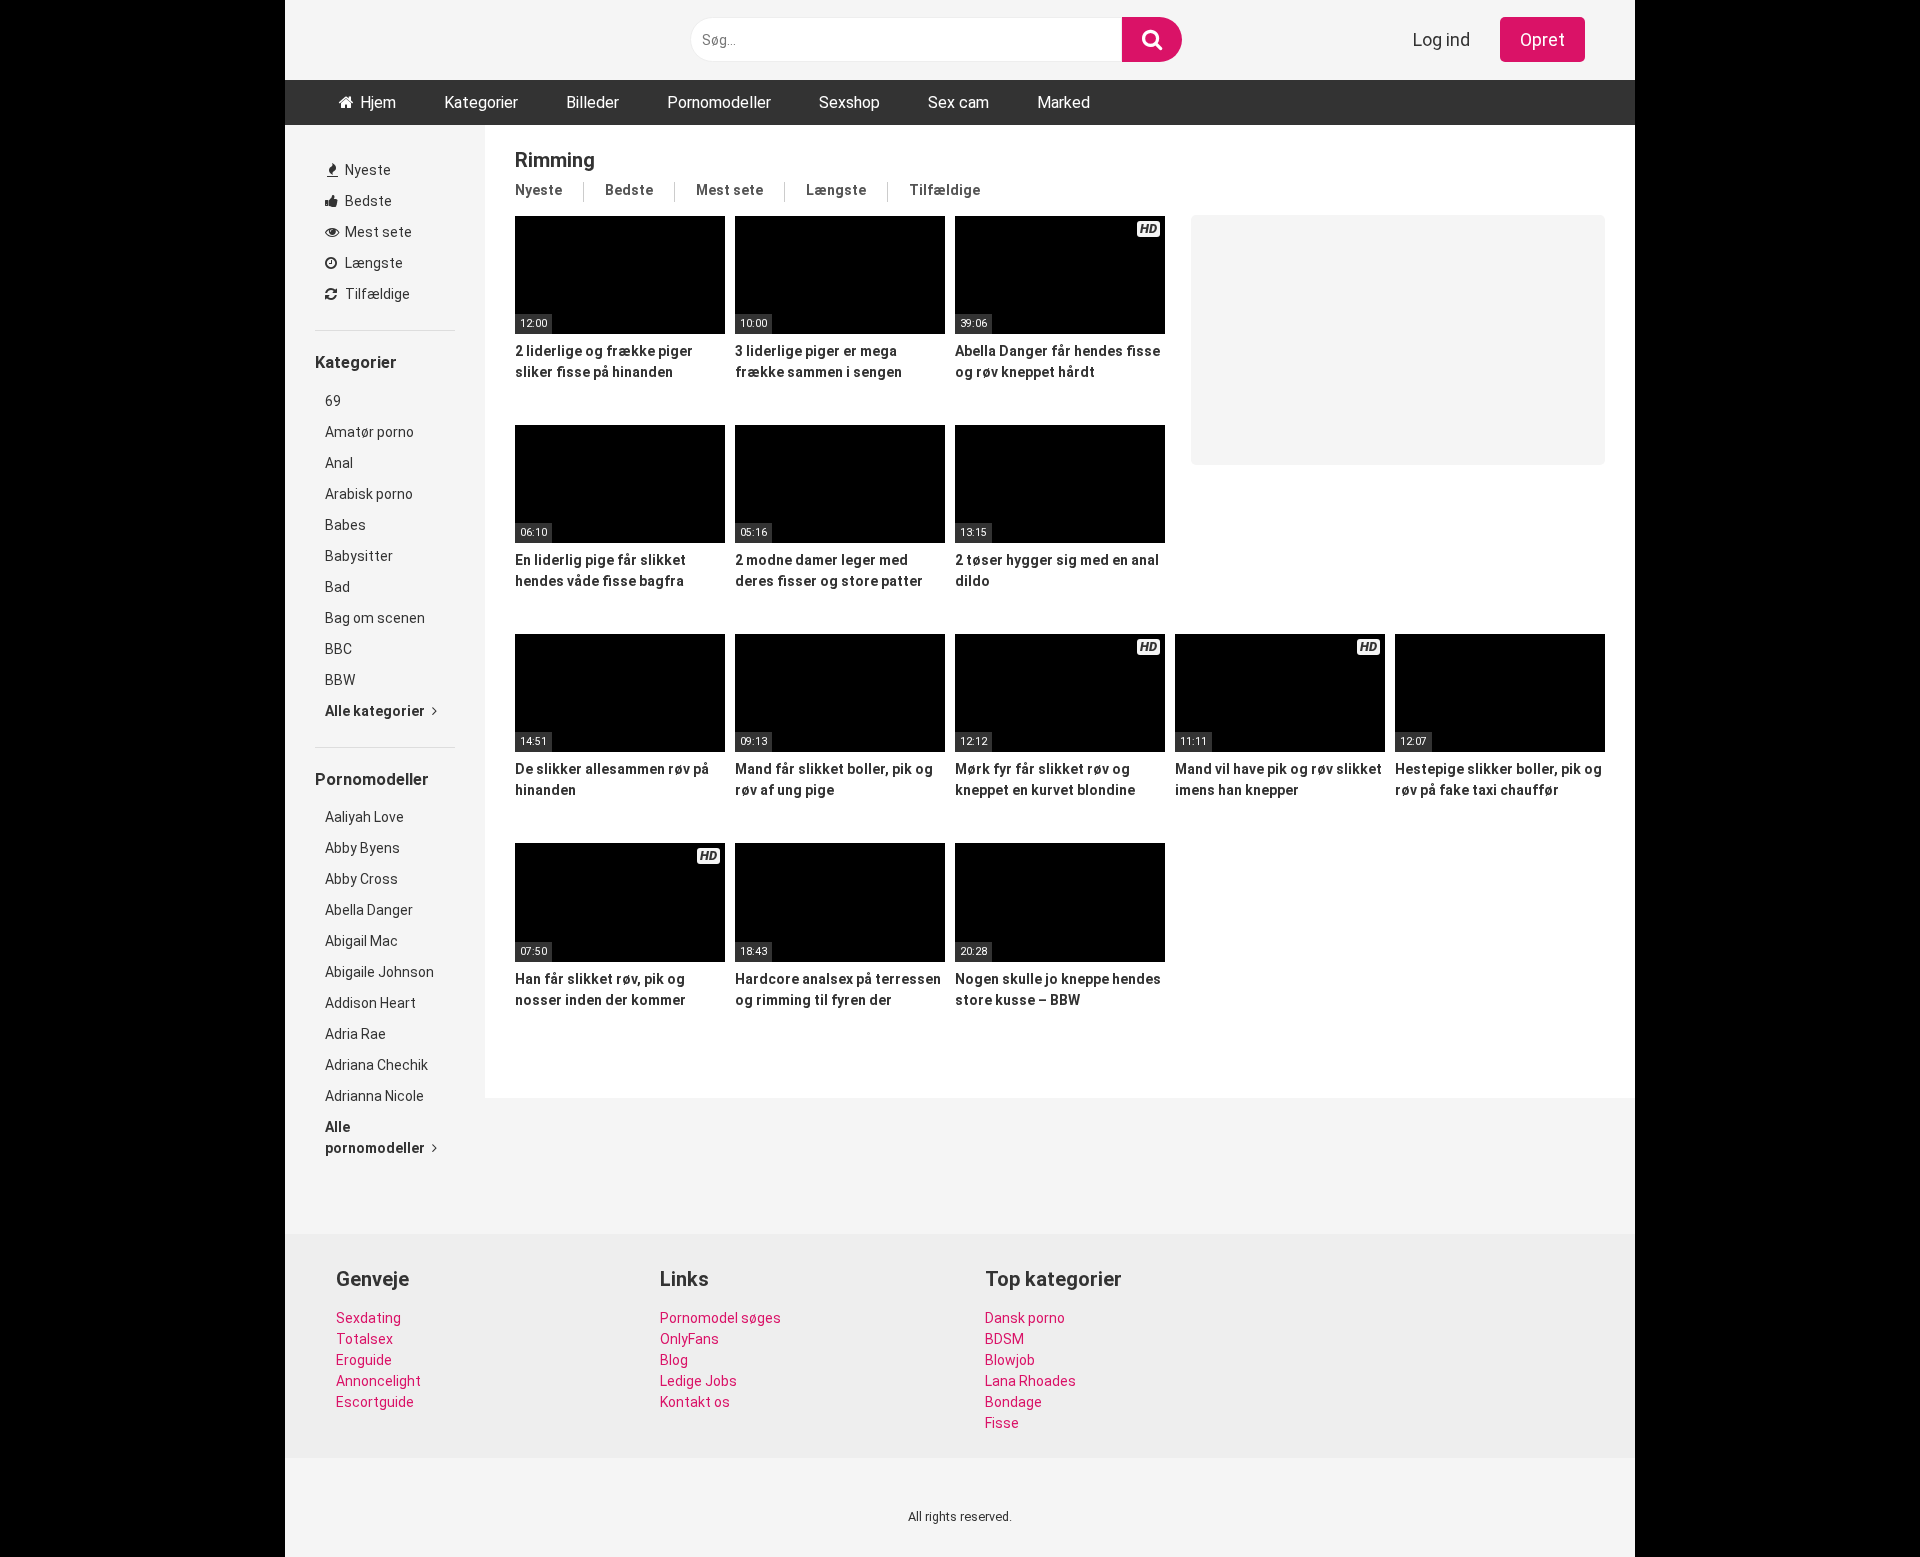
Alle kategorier (376, 711)
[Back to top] (1853, 1496)
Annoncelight (378, 1381)
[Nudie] (385, 39)
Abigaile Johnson (379, 972)
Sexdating (368, 1318)
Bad (337, 587)
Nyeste (366, 170)
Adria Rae (355, 1034)
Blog (674, 1360)
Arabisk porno (369, 494)
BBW (340, 680)
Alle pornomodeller (376, 1137)
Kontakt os (695, 1402)
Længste (372, 263)
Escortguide (375, 1402)
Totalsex (364, 1339)
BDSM (1004, 1339)
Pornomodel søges (720, 1318)
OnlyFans (689, 1339)
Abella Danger (369, 910)
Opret (1542, 39)
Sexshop (849, 102)
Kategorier (481, 102)
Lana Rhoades (1030, 1381)
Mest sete (377, 232)
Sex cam (958, 102)
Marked (1063, 102)
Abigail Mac (361, 941)
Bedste (367, 201)
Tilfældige (376, 294)
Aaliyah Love (364, 817)
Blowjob (1010, 1360)
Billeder (592, 102)
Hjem (378, 102)
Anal (339, 463)
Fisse (1002, 1423)
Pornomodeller (719, 102)
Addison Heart (370, 1003)
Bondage (1013, 1402)
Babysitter (359, 556)
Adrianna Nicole (374, 1096)
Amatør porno (369, 432)
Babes (345, 525)
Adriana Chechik (376, 1065)
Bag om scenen (375, 618)
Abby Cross (361, 879)
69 (333, 401)
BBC (338, 649)
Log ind (1441, 39)
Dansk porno (1025, 1318)
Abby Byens (362, 848)
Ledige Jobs (698, 1381)
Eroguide (364, 1360)
